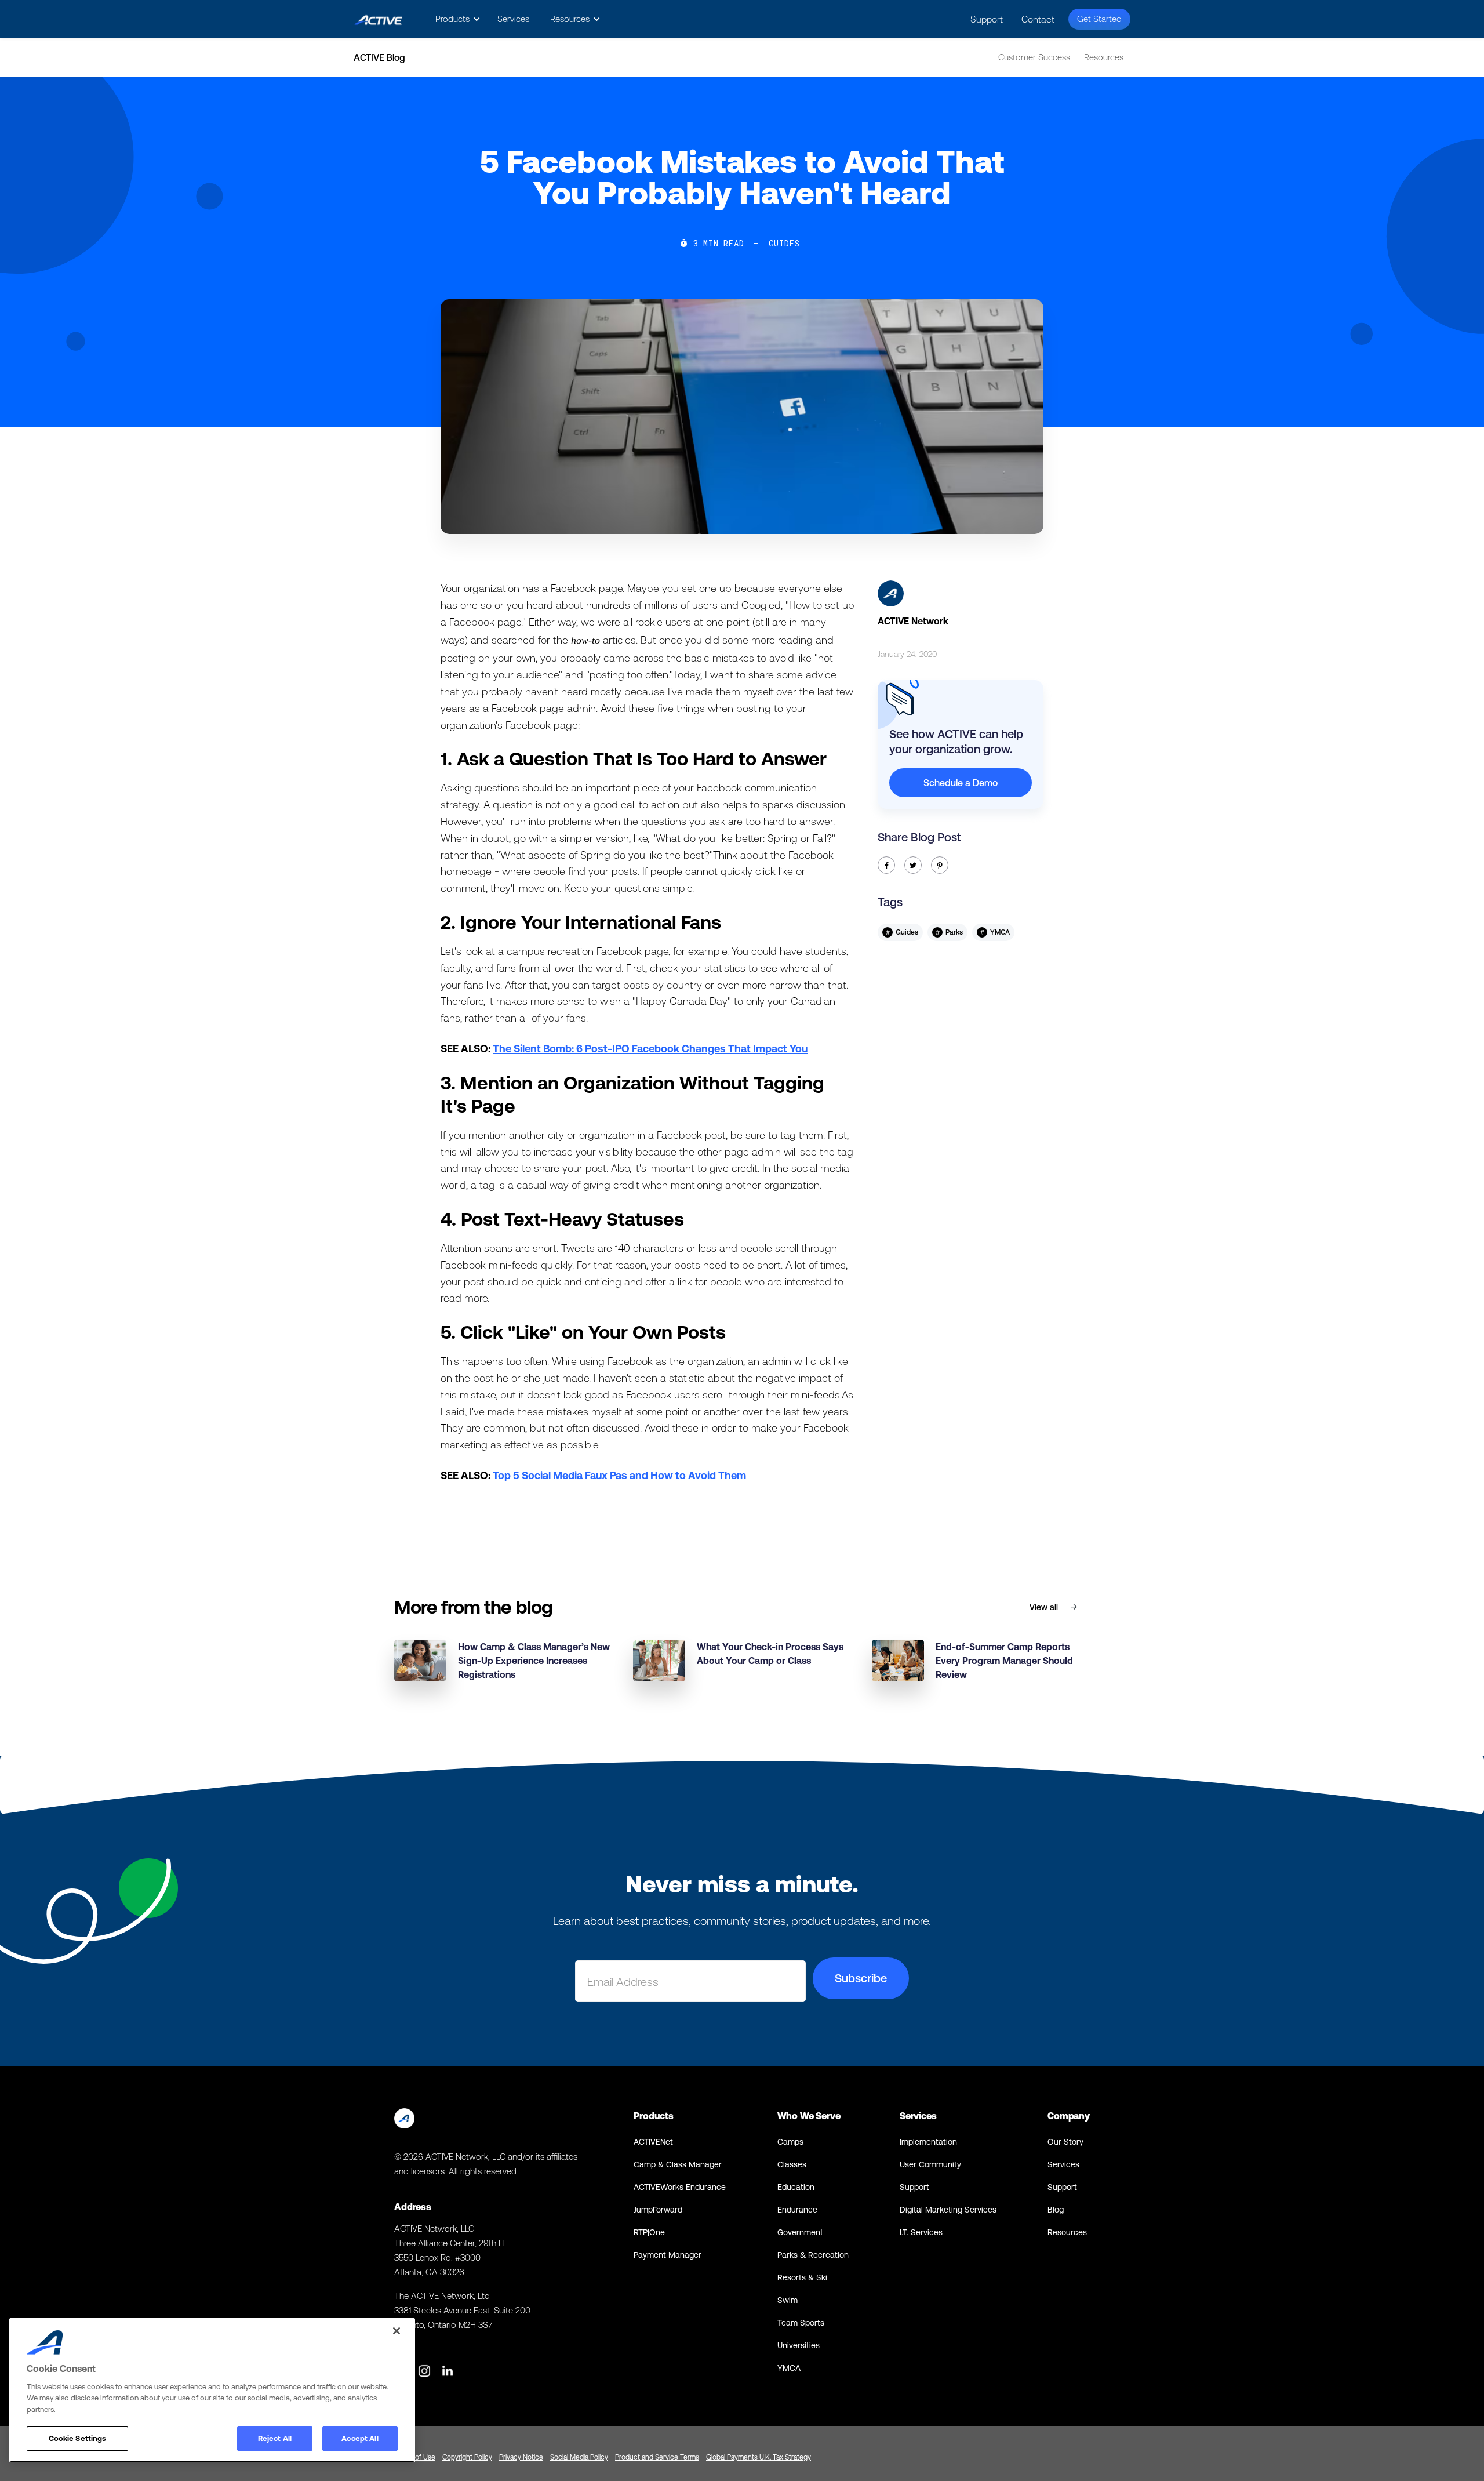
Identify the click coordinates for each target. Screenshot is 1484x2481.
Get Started (1099, 19)
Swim (788, 2300)
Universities (799, 2345)
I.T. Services (921, 2232)
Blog (1056, 2210)
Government (800, 2232)
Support (987, 19)
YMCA (789, 2368)
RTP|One (649, 2232)
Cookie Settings (78, 2438)
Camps (790, 2142)
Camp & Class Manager (678, 2164)
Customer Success (1034, 57)
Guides (784, 244)
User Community (930, 2164)
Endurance (797, 2210)
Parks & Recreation (813, 2255)
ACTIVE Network (913, 621)
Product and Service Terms (657, 2457)
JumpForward (658, 2210)
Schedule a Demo (961, 783)
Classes (792, 2164)
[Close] (397, 2331)
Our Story (1065, 2142)
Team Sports (801, 2323)
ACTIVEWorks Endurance (680, 2187)
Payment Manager (668, 2255)
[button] (456, 19)
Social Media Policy (579, 2457)
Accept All (360, 2438)
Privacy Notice (521, 2457)
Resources (1104, 57)
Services (513, 19)
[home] (378, 19)
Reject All (275, 2438)
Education (796, 2187)
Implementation (928, 2142)
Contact (1038, 19)
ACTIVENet (653, 2142)
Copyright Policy (467, 2457)
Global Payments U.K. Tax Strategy (759, 2457)
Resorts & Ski (802, 2277)
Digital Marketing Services (948, 2210)
